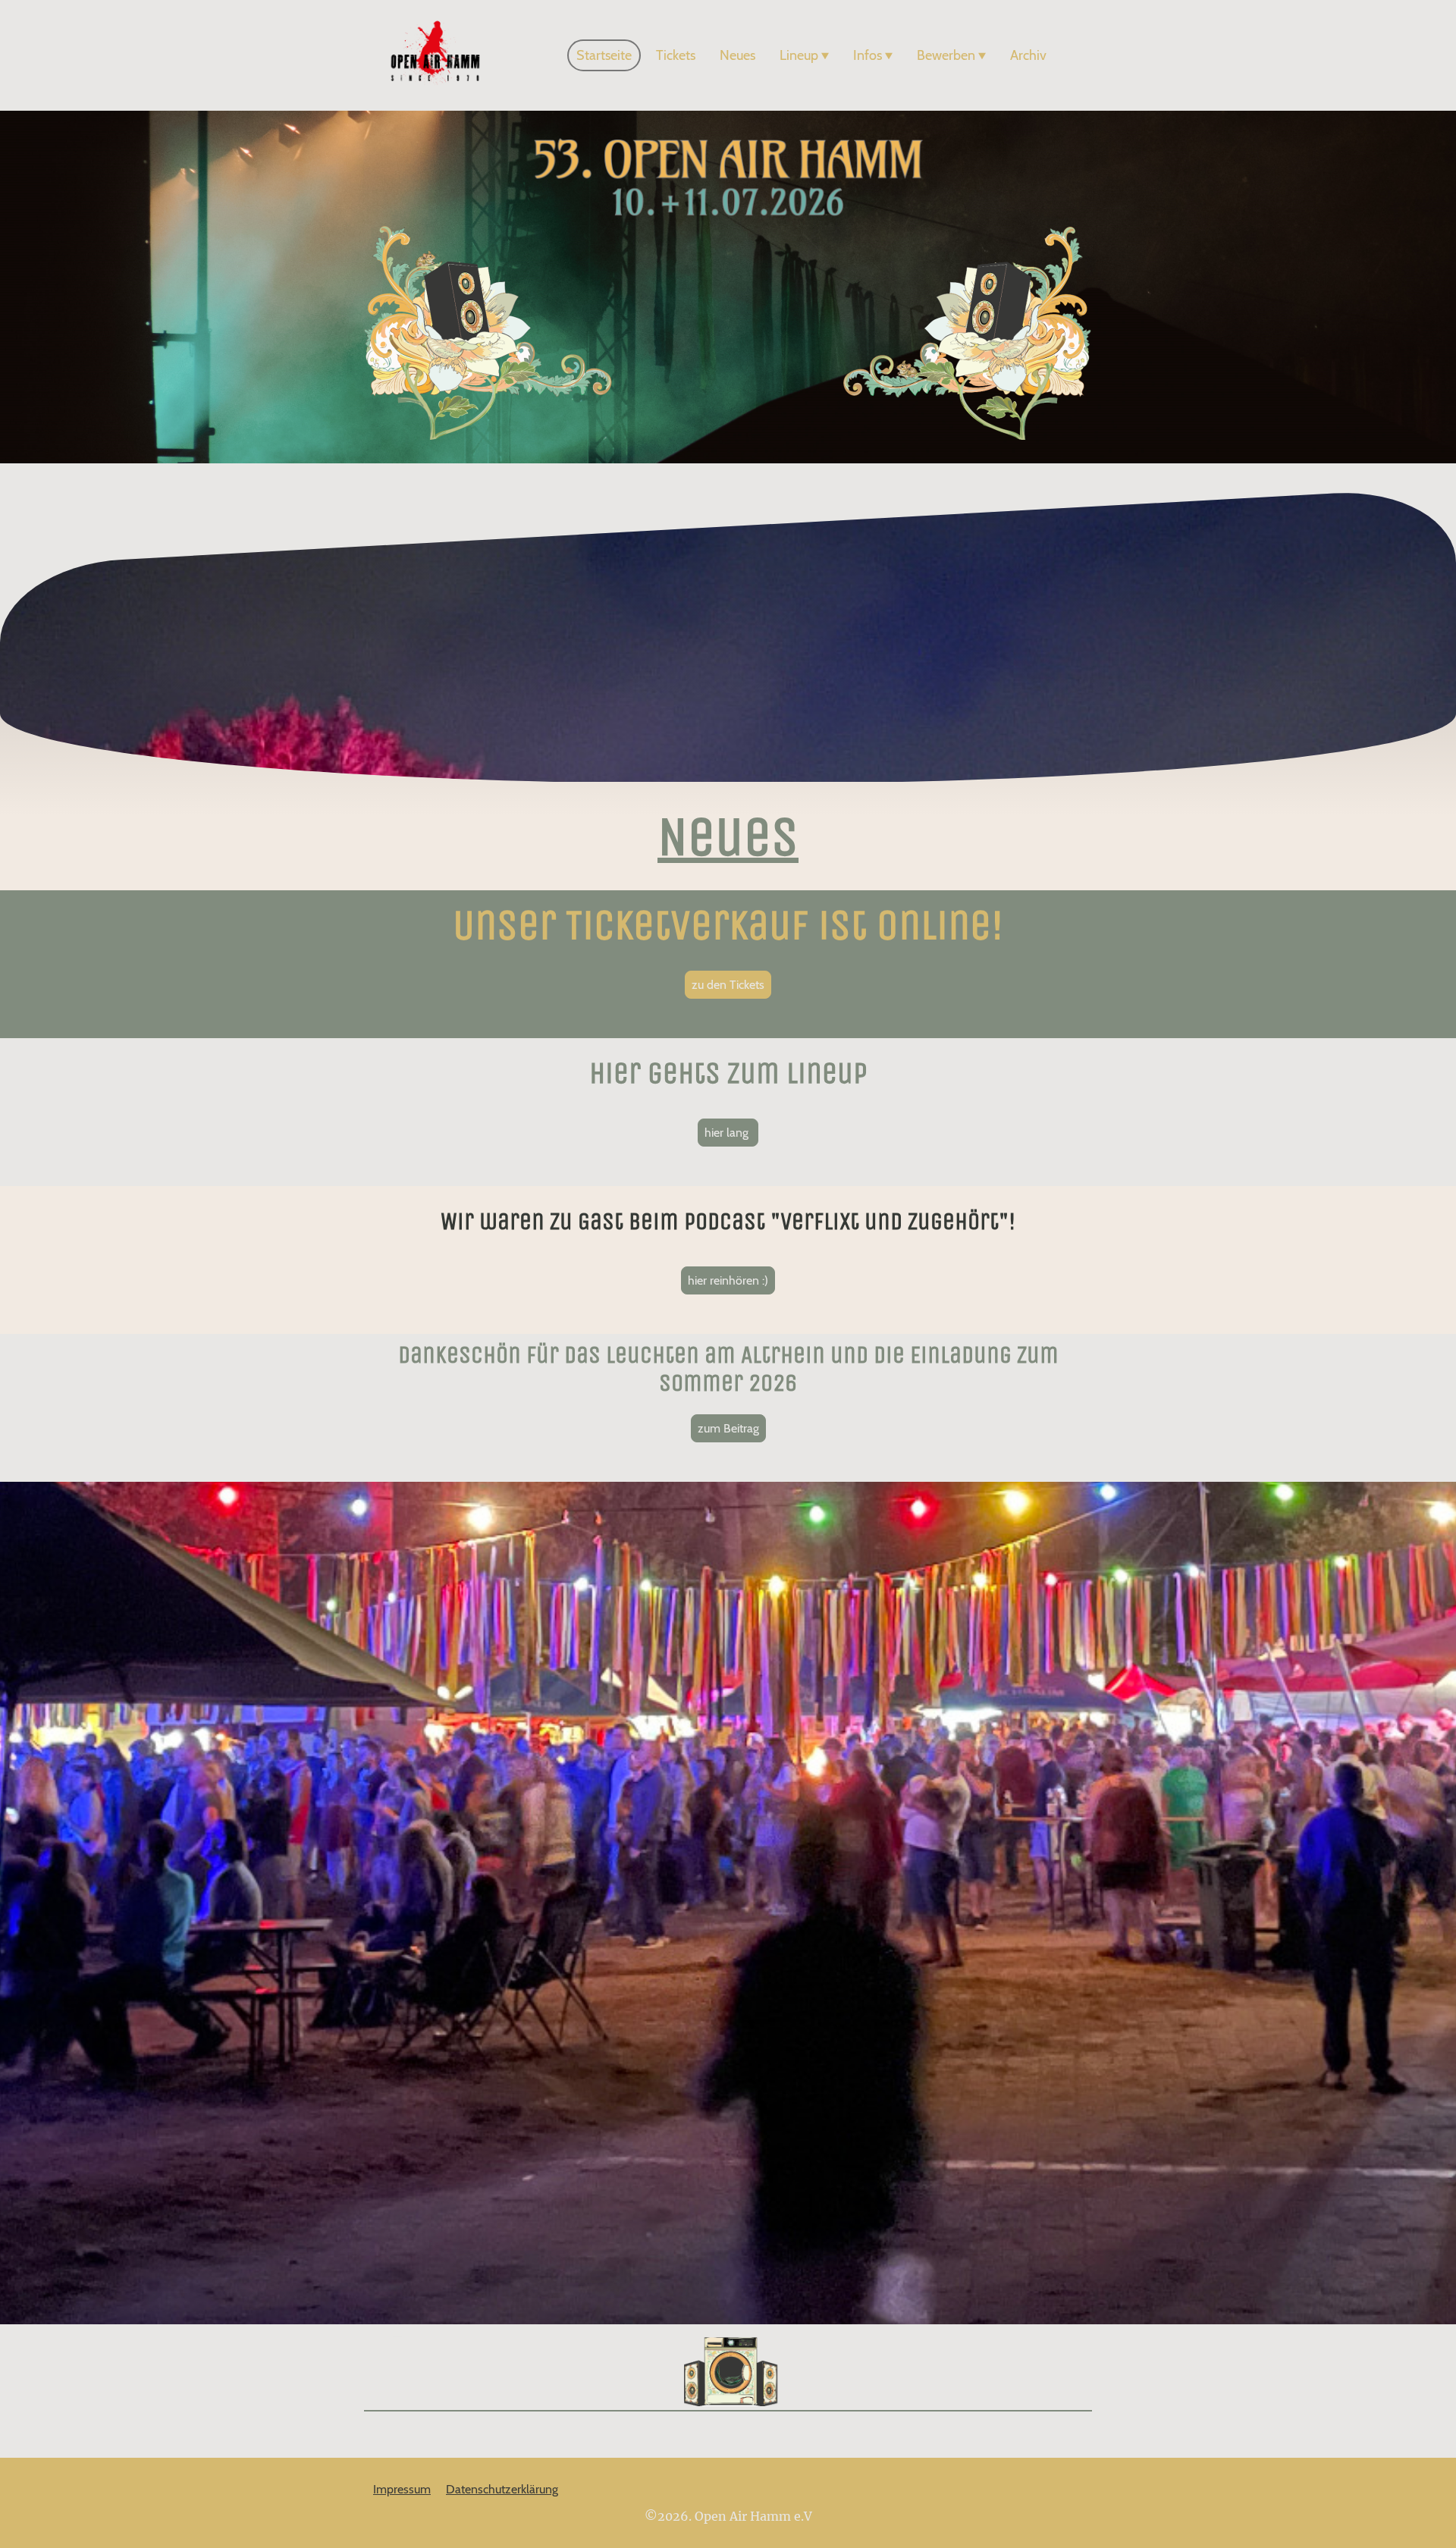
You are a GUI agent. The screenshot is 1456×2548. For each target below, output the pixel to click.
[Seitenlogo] (435, 55)
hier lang (728, 1133)
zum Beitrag (728, 1428)
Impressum (402, 2489)
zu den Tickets (728, 985)
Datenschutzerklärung (502, 2489)
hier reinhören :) (728, 1280)
